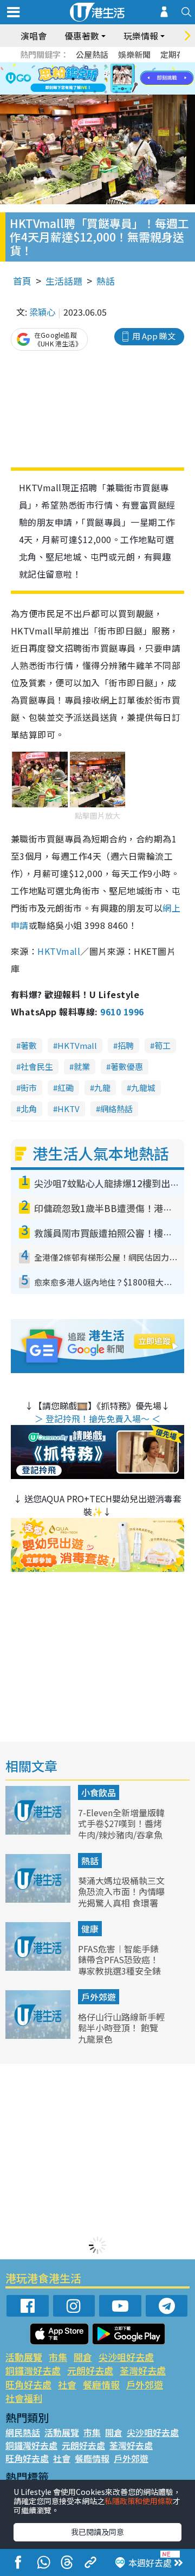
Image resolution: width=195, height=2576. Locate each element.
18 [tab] (127, 92)
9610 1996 (122, 1012)
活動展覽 (24, 2357)
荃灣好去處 (143, 2370)
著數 (29, 1045)
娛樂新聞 (134, 54)
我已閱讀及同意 (97, 2532)
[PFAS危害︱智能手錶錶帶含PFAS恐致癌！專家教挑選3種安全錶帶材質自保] (39, 1967)
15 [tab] (95, 92)
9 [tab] (95, 79)
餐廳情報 (101, 2384)
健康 (90, 1929)
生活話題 (64, 281)
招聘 (126, 1045)
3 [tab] (95, 66)
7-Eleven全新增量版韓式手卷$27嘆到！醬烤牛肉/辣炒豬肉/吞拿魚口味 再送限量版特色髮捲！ (121, 1835)
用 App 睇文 (154, 336)
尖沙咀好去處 (126, 2357)
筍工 (162, 1045)
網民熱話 (23, 2432)
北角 (29, 1109)
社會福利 (24, 2398)
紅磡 (66, 1088)
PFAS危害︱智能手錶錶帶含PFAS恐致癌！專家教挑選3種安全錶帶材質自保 (119, 1965)
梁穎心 (42, 312)
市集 (58, 2357)
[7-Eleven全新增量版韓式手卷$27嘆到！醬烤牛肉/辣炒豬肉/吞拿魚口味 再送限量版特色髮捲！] (39, 1831)
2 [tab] (84, 66)
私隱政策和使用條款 (139, 2501)
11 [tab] (116, 79)
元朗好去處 (90, 2370)
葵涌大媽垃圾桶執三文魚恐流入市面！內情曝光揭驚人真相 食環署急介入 (121, 1897)
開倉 (83, 2357)
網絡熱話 (116, 1109)
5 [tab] (116, 66)
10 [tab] (106, 79)
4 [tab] (106, 66)
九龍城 (143, 1088)
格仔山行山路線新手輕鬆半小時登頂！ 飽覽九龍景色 (121, 2028)
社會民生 (37, 1066)
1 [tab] (73, 66)
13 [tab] (73, 92)
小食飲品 (99, 1792)
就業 (82, 1066)
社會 (67, 2384)
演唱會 (34, 36)
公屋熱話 (92, 54)
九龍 (102, 1088)
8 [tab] (84, 79)
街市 (29, 1088)
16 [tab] (106, 92)
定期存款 (177, 54)
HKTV (69, 1109)
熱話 (106, 281)
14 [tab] (84, 92)
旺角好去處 (28, 2384)
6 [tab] (127, 66)
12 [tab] (127, 79)
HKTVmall (59, 951)
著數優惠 (127, 1066)
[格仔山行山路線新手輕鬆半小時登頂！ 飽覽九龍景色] (39, 2035)
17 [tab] (116, 92)
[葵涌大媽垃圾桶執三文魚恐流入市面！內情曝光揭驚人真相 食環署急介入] (39, 1899)
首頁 (22, 281)
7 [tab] (73, 79)
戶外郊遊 (99, 1997)
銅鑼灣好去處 (33, 2370)
